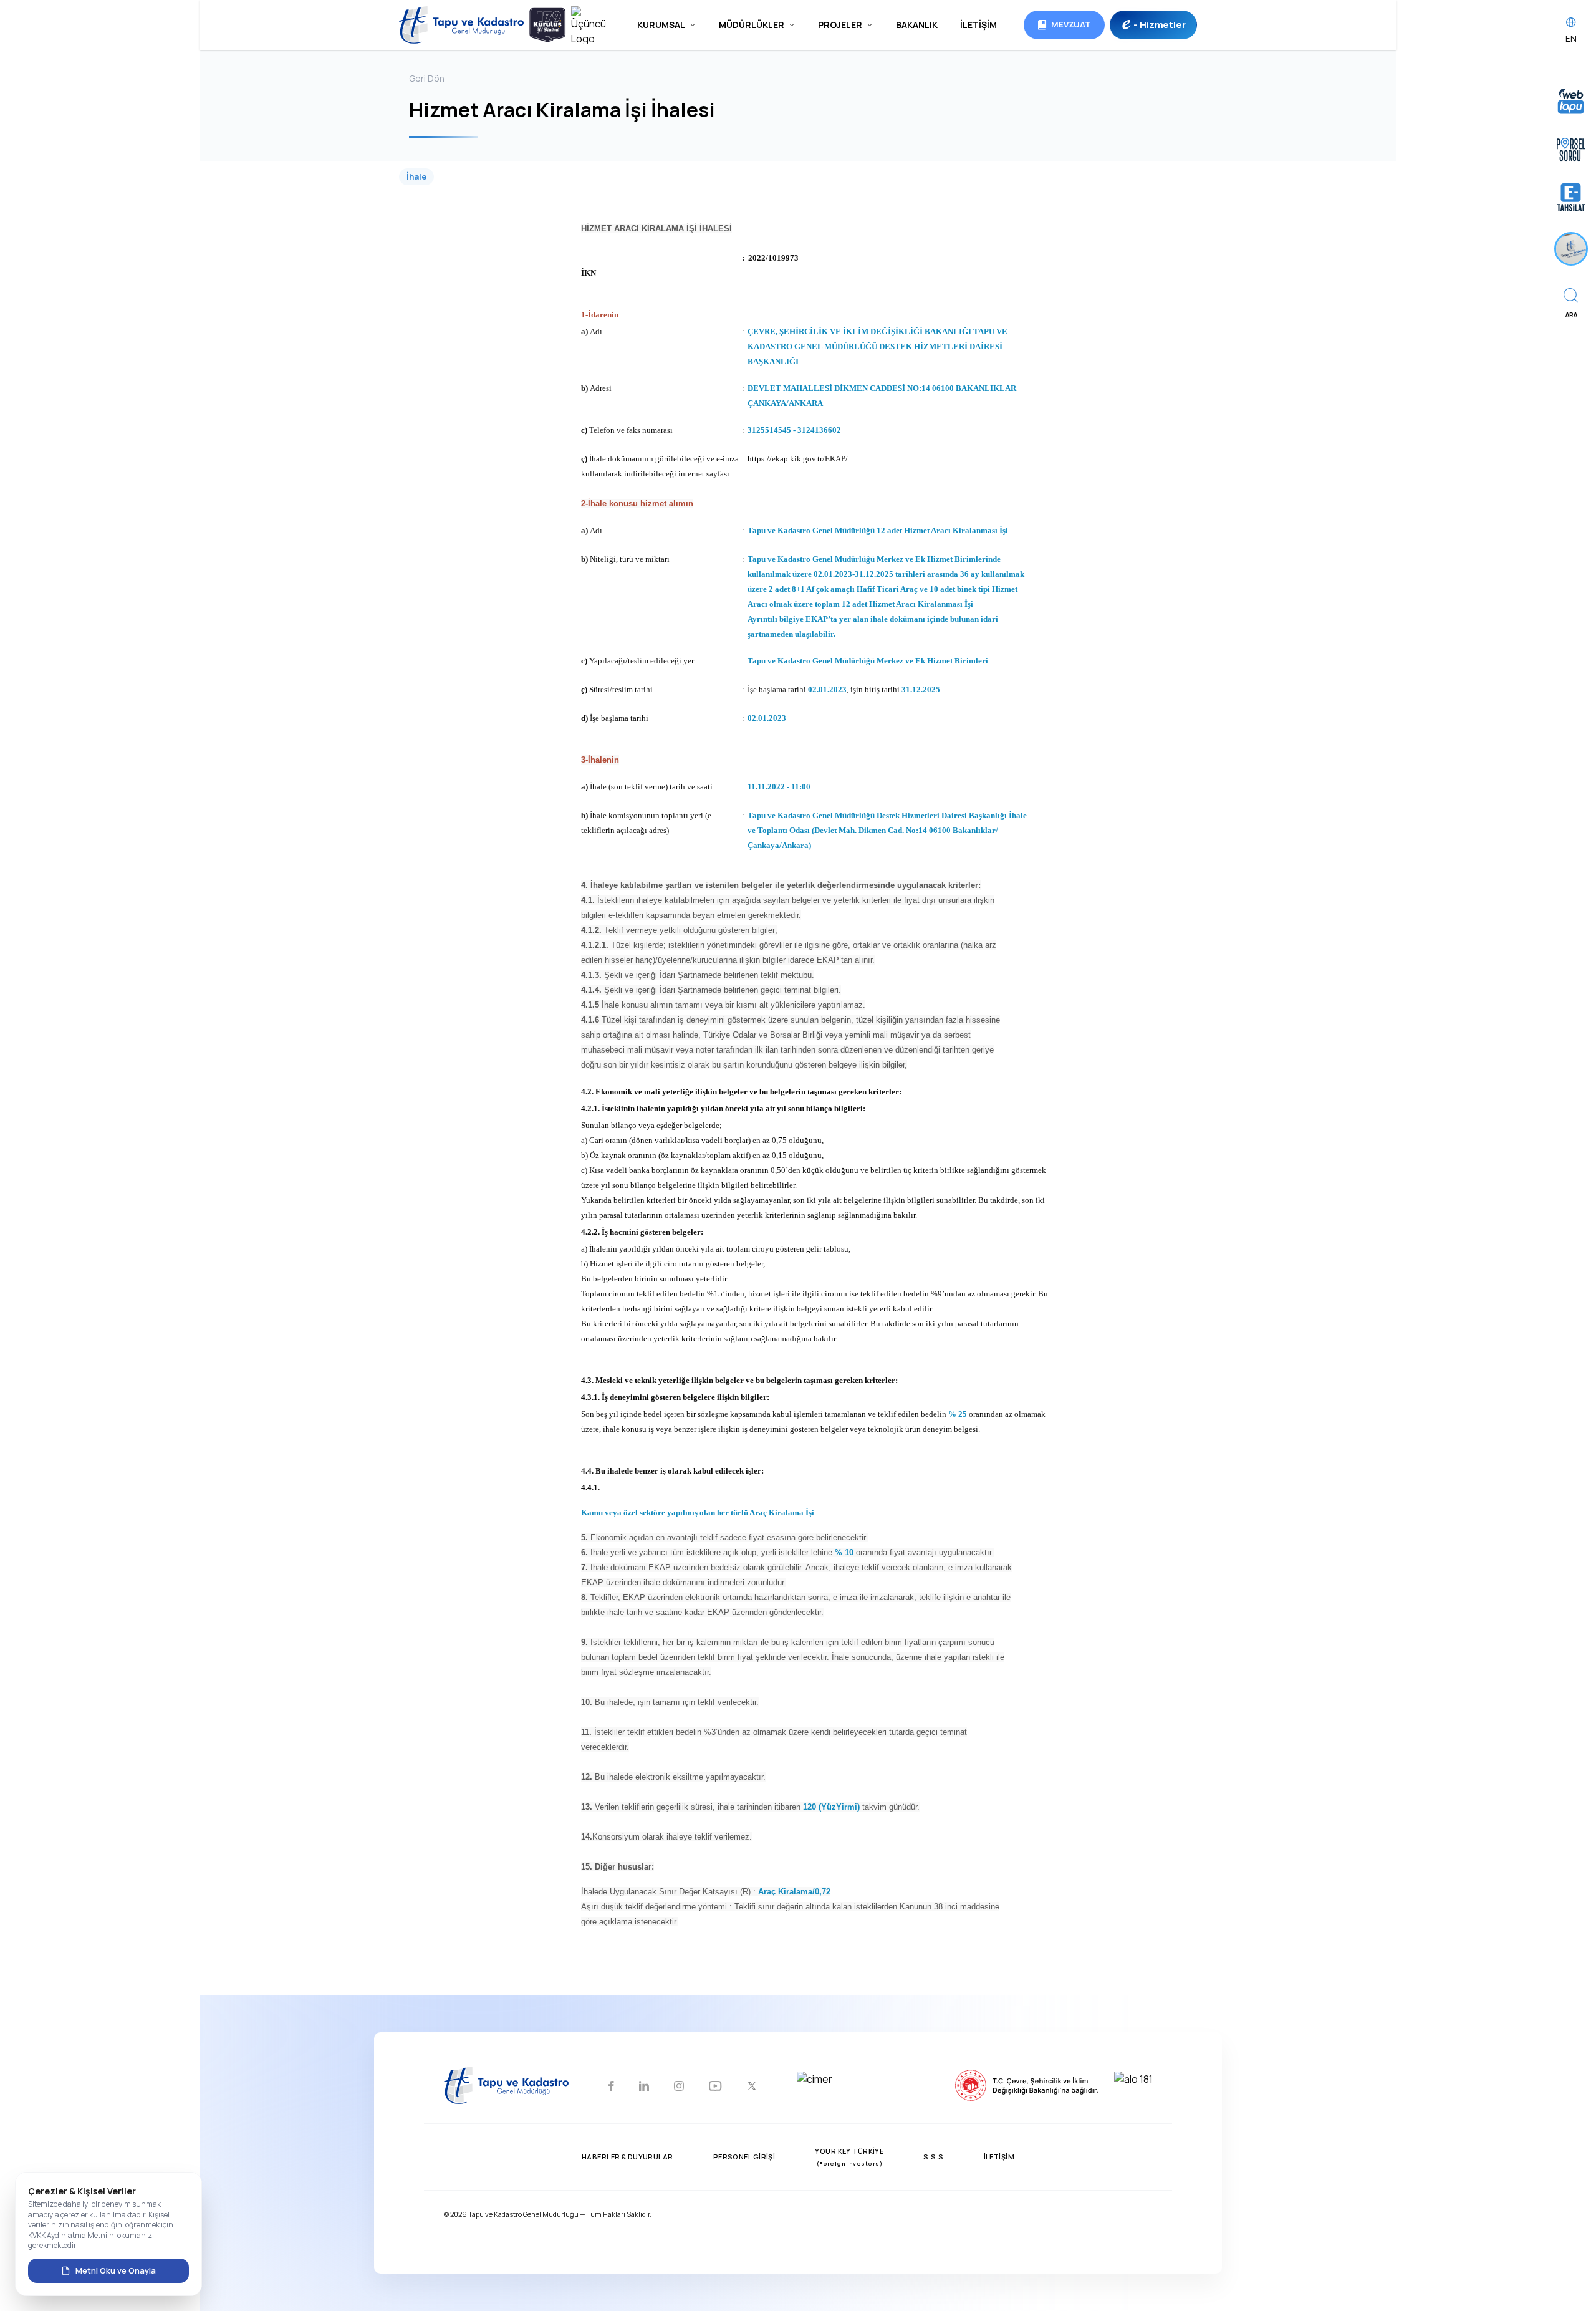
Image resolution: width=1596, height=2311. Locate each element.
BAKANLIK (917, 25)
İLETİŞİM (978, 25)
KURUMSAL (661, 25)
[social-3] (679, 2087)
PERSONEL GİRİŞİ (744, 2157)
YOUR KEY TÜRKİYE (849, 2157)
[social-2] (644, 2087)
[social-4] (715, 2087)
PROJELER (840, 25)
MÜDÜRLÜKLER (752, 25)
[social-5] (752, 2087)
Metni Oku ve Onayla (116, 2270)
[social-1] (611, 2087)
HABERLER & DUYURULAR (627, 2157)
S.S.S (933, 2157)
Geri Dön (427, 78)
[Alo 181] (1186, 2087)
